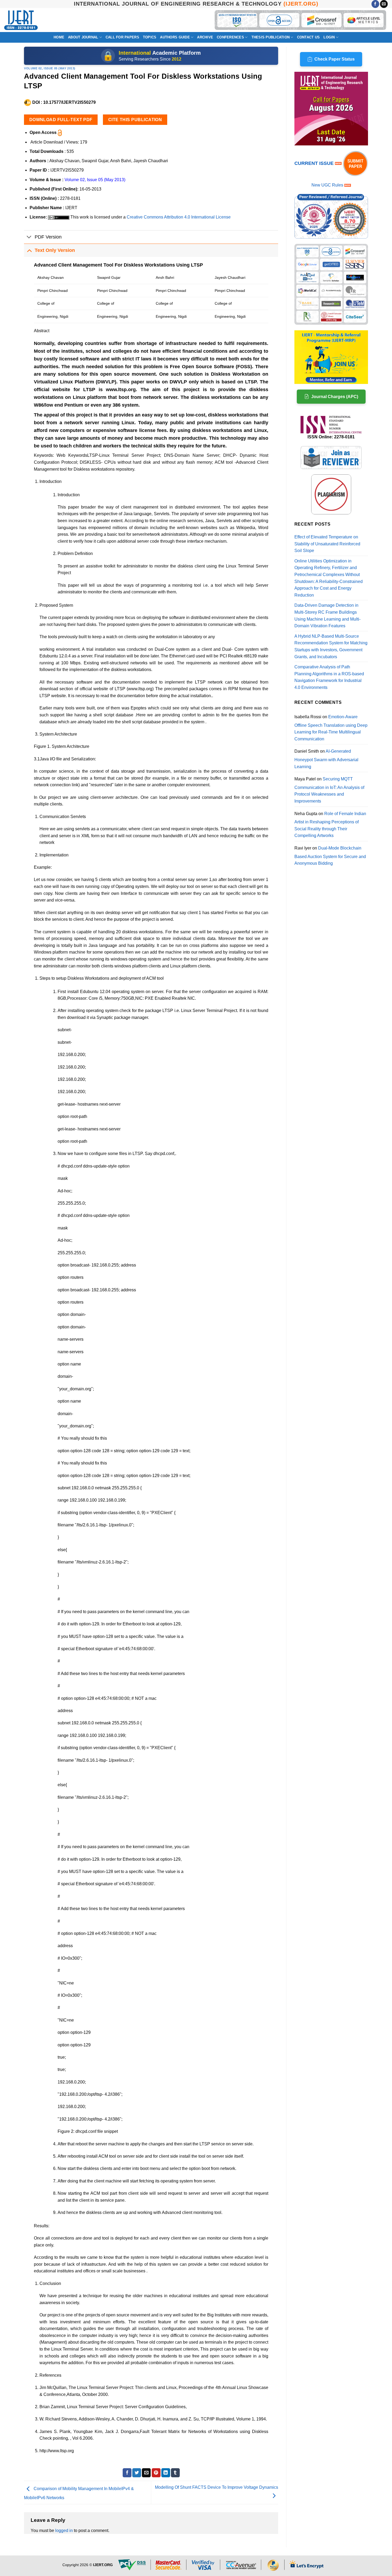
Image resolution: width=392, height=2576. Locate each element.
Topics (150, 37)
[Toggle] (29, 238)
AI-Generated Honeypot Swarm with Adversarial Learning (326, 759)
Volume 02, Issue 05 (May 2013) (50, 68)
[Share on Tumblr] (175, 2473)
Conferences (230, 37)
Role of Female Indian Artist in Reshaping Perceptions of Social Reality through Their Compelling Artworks (330, 825)
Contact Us (309, 37)
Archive (205, 37)
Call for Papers (122, 37)
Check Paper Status (335, 59)
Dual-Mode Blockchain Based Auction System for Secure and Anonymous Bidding (330, 856)
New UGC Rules (327, 185)
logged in (64, 2531)
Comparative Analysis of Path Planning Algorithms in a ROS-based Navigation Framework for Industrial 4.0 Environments (329, 677)
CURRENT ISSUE (315, 163)
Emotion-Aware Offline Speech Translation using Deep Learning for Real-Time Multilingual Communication (331, 728)
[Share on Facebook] (127, 2473)
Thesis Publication (271, 37)
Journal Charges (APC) (335, 397)
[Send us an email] (384, 4)
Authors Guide (175, 37)
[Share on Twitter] (137, 2473)
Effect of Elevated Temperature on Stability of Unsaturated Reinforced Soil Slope (327, 544)
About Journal (83, 37)
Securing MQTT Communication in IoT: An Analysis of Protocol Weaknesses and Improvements (329, 790)
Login (329, 37)
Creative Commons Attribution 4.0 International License (179, 217)
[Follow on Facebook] (375, 4)
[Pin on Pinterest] (156, 2473)
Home (59, 37)
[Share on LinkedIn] (166, 2473)
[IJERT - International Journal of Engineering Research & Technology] (21, 20)
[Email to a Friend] (146, 2473)
